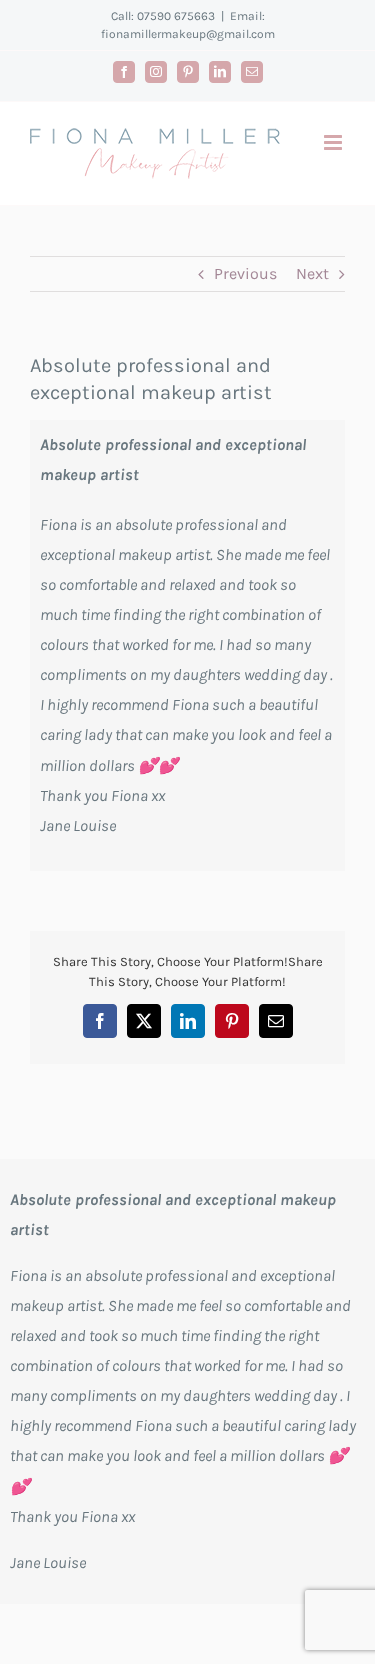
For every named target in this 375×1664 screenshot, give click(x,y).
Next (312, 273)
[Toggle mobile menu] (334, 142)
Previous (245, 273)
